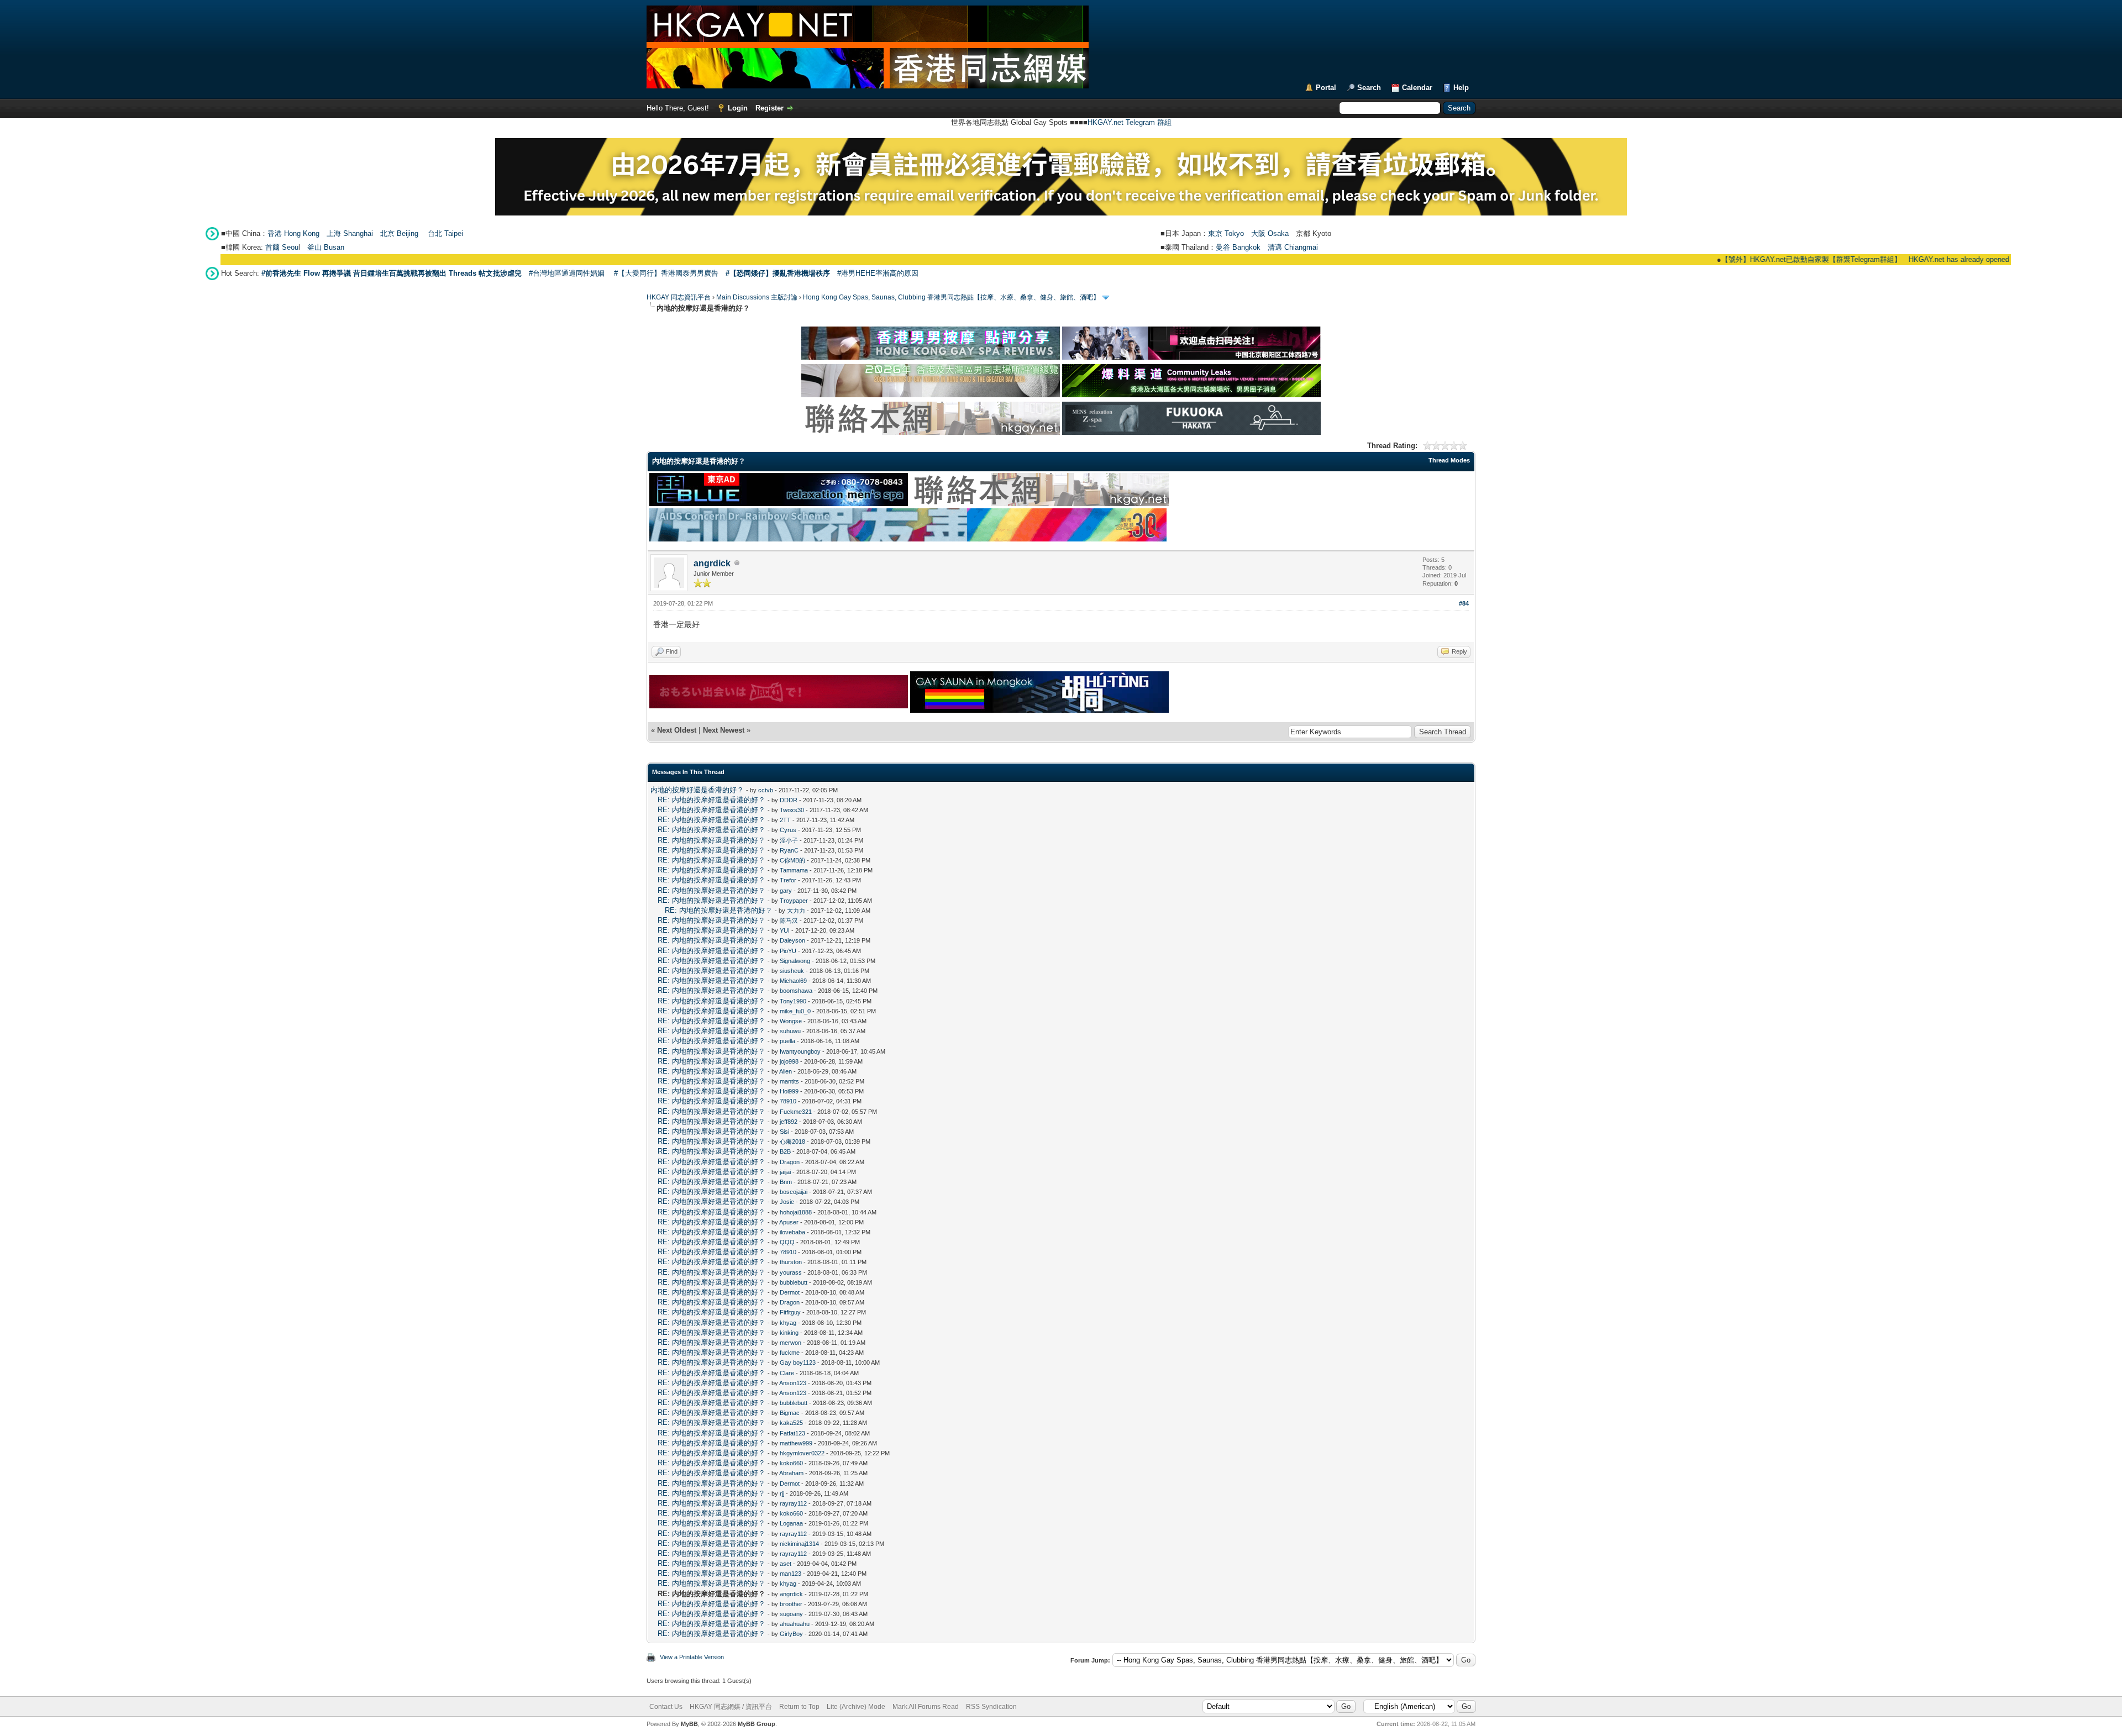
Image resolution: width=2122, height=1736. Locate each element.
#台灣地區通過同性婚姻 (567, 273)
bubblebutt (794, 1282)
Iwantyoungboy (800, 1051)
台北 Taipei (445, 233)
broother (791, 1604)
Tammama (794, 870)
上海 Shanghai (350, 233)
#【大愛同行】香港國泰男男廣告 (666, 273)
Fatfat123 (792, 1433)
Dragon (790, 1162)
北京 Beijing (399, 233)
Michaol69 (793, 981)
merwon (791, 1343)
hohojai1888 (796, 1212)
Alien (786, 1071)
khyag (788, 1323)
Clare (787, 1373)
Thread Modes (1449, 460)
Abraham (791, 1473)
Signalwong (795, 961)
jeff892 (789, 1122)
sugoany (791, 1614)
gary (786, 891)
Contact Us (666, 1707)
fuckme (790, 1353)
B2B (785, 1151)
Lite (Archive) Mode (856, 1707)
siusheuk (792, 971)
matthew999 (796, 1443)
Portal (1326, 88)
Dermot (790, 1292)
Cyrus (788, 830)
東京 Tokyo (1226, 233)
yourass (791, 1272)
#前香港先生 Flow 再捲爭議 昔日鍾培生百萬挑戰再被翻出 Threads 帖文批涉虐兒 (392, 273)
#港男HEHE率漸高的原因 (878, 273)
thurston (791, 1262)
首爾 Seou (282, 247)
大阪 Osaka (1270, 233)
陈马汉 (789, 920)
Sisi (784, 1132)
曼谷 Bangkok (1238, 247)
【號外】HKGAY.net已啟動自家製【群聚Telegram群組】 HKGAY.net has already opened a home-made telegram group (1830, 259)
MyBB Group (757, 1724)
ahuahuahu (795, 1624)
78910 (788, 1101)
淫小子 (789, 840)
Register (770, 108)
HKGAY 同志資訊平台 (679, 297)
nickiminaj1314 (799, 1544)
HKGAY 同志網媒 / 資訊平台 (731, 1707)
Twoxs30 (792, 810)
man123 (791, 1574)
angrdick (712, 563)
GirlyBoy (791, 1634)
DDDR (789, 800)
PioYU (788, 951)
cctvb (766, 790)
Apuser (789, 1222)
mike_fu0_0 (795, 1011)
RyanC (789, 850)
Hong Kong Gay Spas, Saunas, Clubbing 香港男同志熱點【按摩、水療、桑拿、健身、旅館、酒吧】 (951, 297)
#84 (1464, 603)
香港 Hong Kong (293, 233)
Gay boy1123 (798, 1363)
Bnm (786, 1182)
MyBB (689, 1724)
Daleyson (792, 940)
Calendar (1417, 88)
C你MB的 (792, 860)
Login (738, 108)
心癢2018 (792, 1141)
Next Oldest (677, 730)
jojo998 (789, 1061)
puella (787, 1041)
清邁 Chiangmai (1293, 247)
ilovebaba (792, 1232)
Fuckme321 (796, 1112)
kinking (789, 1333)
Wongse (791, 1021)
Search (1369, 88)
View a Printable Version (692, 1657)
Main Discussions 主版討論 (757, 297)
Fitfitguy (790, 1312)
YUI (785, 930)
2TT (785, 820)
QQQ (787, 1242)
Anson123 (793, 1383)
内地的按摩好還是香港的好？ (697, 790)
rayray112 (793, 1503)
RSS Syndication (991, 1707)
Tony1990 (793, 1001)
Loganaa (791, 1523)
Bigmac (790, 1413)
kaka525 (791, 1423)
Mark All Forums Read (926, 1707)
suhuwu (790, 1031)
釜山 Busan (326, 247)
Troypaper (794, 901)
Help (1461, 88)
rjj (782, 1493)
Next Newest (724, 730)
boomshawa (796, 991)
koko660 (791, 1463)
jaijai (785, 1172)
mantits (789, 1081)
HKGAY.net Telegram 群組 (1130, 122)
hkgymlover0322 (802, 1453)
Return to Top (799, 1707)
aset (786, 1564)
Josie (787, 1202)
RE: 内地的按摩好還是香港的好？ (711, 800)
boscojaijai (794, 1192)
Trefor (788, 880)
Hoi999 (789, 1091)
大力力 (796, 911)
